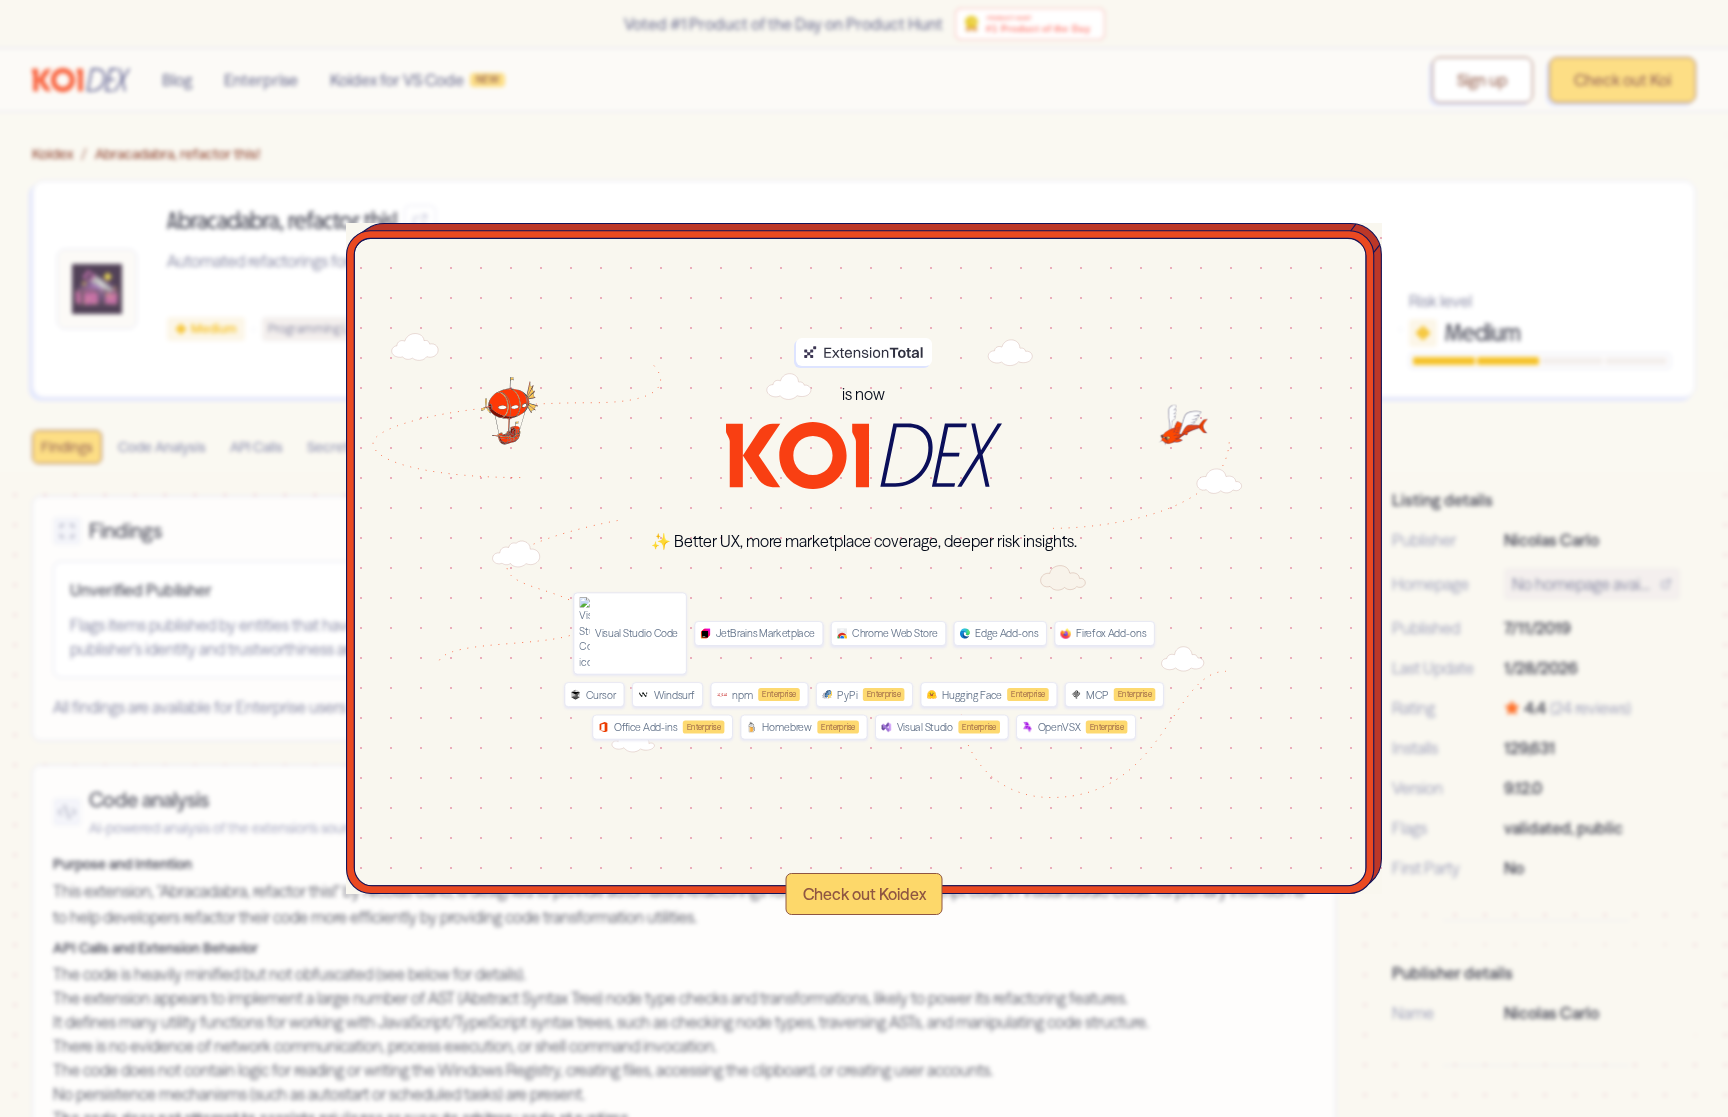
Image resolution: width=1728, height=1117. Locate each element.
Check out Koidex (864, 894)
